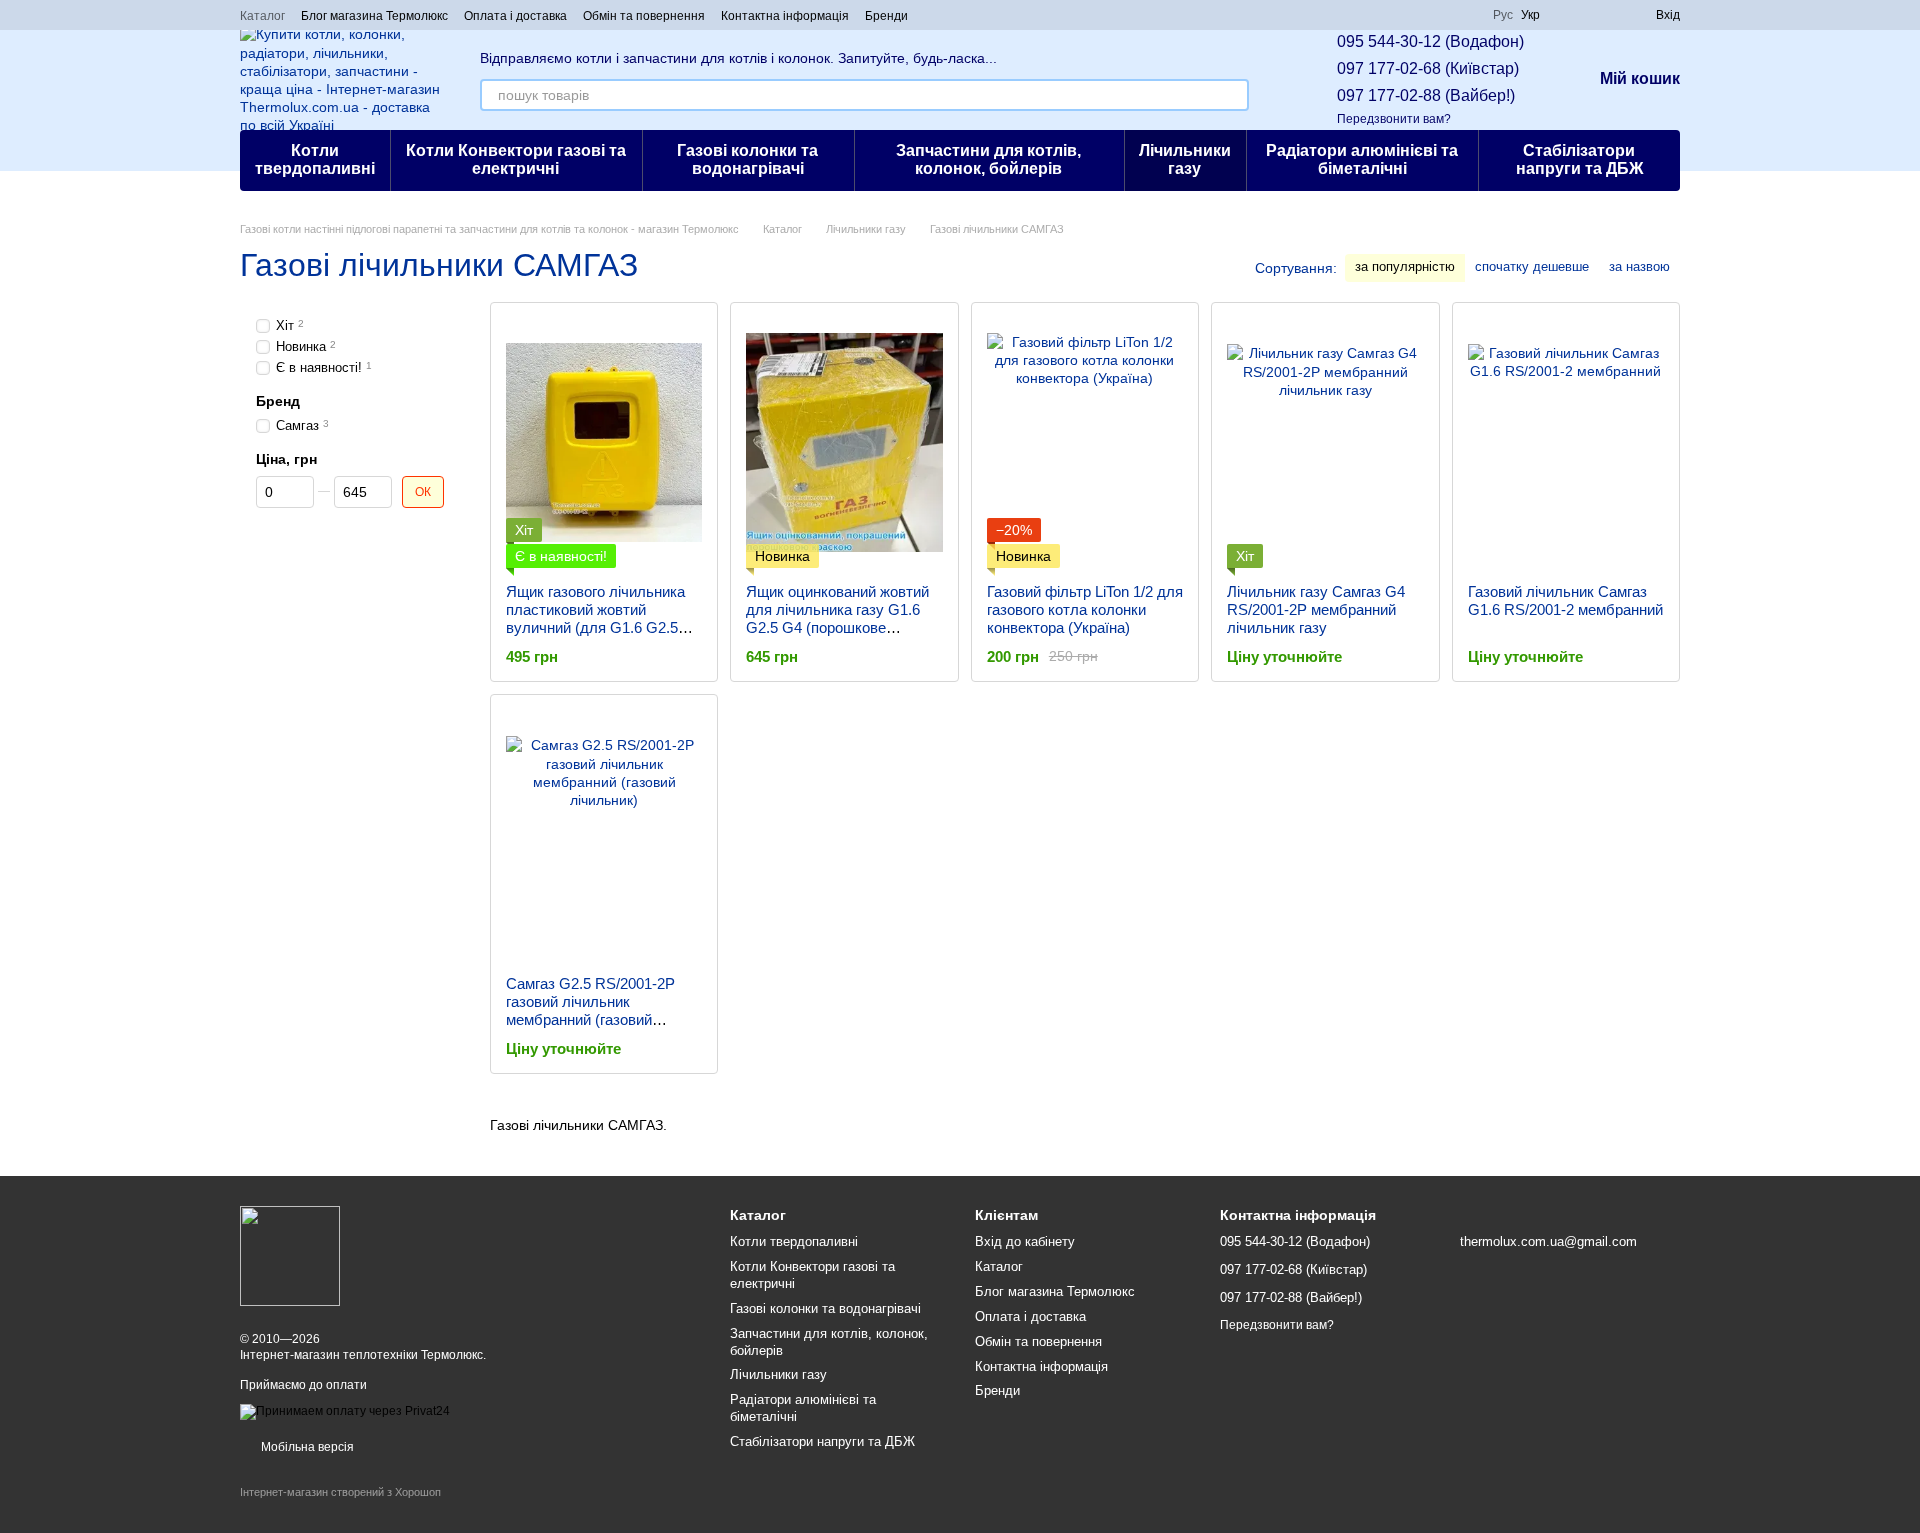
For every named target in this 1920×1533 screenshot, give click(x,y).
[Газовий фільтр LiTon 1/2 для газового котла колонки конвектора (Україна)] (1085, 443)
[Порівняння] (1568, 15)
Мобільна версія (306, 1447)
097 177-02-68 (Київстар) (1428, 68)
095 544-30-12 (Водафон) (1430, 41)
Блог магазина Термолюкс (374, 16)
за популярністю (1405, 266)
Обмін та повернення (644, 16)
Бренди (886, 16)
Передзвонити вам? (1394, 119)
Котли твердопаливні (315, 159)
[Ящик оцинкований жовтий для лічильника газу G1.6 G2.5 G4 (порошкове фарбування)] (844, 443)
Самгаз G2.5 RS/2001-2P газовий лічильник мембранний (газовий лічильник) (590, 1010)
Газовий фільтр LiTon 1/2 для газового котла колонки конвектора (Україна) (1085, 609)
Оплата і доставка (515, 16)
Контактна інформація (785, 16)
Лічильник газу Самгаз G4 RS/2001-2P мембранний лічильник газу (1316, 609)
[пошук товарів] (1233, 95)
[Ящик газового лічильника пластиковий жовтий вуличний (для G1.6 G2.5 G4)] (604, 443)
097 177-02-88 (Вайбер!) (1426, 95)
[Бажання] (1604, 15)
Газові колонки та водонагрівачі (747, 159)
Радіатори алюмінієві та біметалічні (1362, 159)
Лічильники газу (1185, 159)
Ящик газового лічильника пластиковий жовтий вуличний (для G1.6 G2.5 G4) (595, 618)
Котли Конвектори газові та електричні (516, 159)
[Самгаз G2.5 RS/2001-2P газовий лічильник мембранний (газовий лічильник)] (604, 835)
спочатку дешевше (1532, 266)
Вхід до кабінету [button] (1025, 1241)
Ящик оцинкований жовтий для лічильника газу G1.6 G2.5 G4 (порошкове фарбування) (837, 618)
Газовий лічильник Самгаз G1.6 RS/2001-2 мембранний (1565, 600)
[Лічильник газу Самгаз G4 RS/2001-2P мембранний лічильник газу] (1325, 443)
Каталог (262, 16)
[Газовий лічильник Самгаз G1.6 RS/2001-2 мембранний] (1566, 443)
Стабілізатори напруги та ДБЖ (1579, 159)
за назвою (1639, 266)
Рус (1503, 15)
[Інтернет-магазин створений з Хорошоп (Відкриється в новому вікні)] (340, 1509)
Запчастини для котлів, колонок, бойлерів (988, 159)
